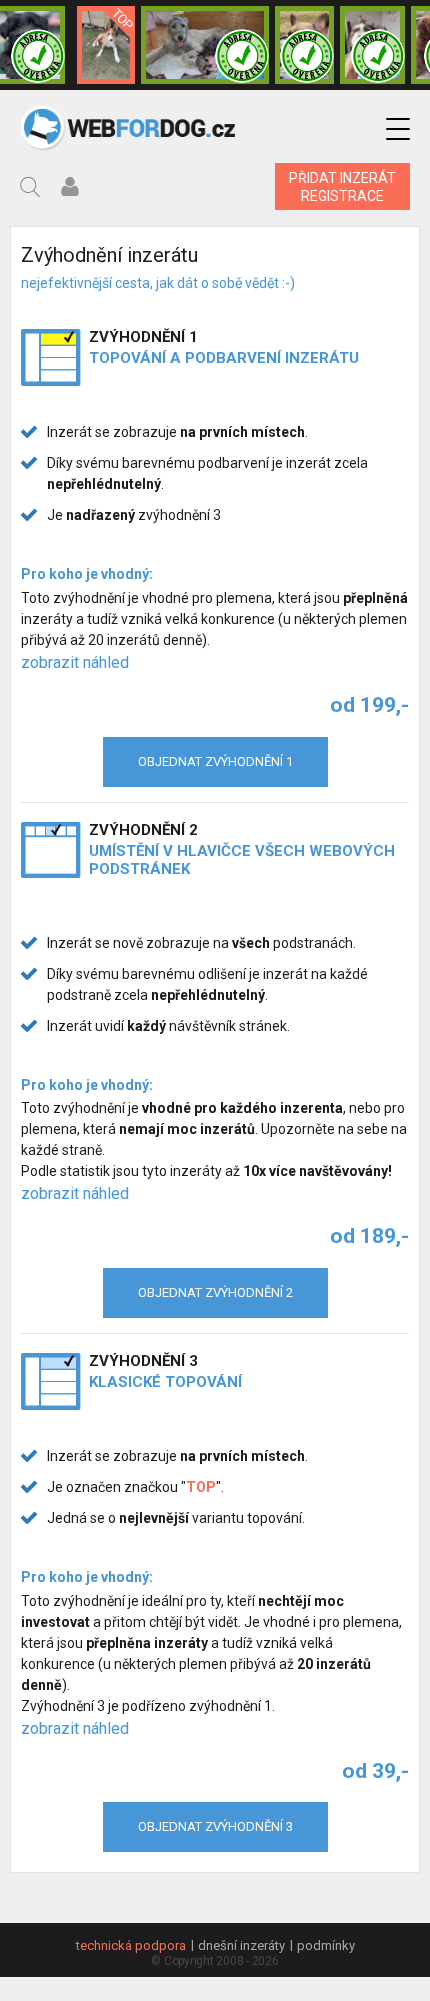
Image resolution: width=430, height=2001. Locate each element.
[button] (398, 129)
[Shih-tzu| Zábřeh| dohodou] (372, 45)
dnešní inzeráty (241, 1945)
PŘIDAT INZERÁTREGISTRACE (342, 187)
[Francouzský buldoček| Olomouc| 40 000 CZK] (304, 45)
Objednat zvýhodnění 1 (215, 761)
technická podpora (131, 1945)
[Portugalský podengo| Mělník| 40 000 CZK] (106, 45)
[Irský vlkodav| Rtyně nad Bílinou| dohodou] (205, 45)
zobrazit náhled (75, 662)
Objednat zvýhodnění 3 (215, 1826)
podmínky (326, 1945)
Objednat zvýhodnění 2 (215, 1292)
